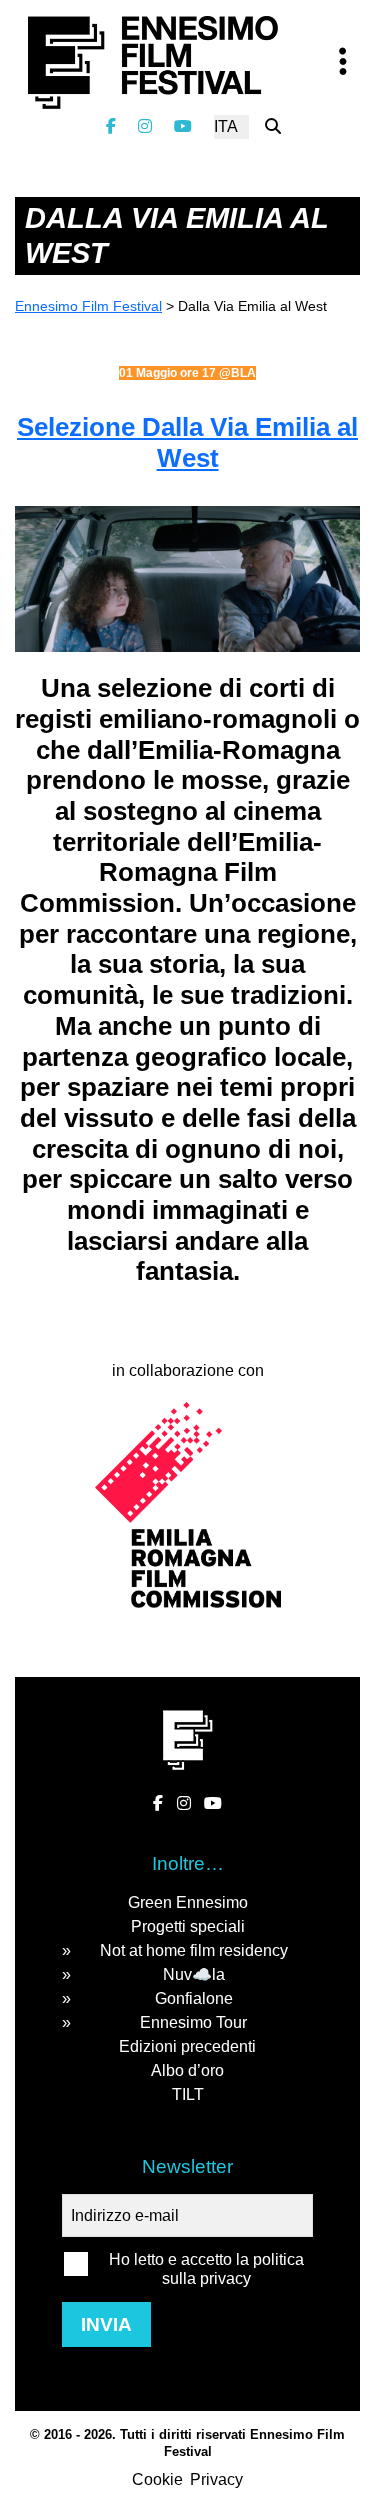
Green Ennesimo (188, 1902)
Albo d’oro (187, 2070)
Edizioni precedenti (187, 2046)
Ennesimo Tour (193, 2022)
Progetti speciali (188, 1926)
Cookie (157, 2479)
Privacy (216, 2479)
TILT (188, 2094)
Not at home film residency (194, 1950)
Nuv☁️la (194, 1974)
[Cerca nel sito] (273, 126)
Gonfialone (194, 1998)
